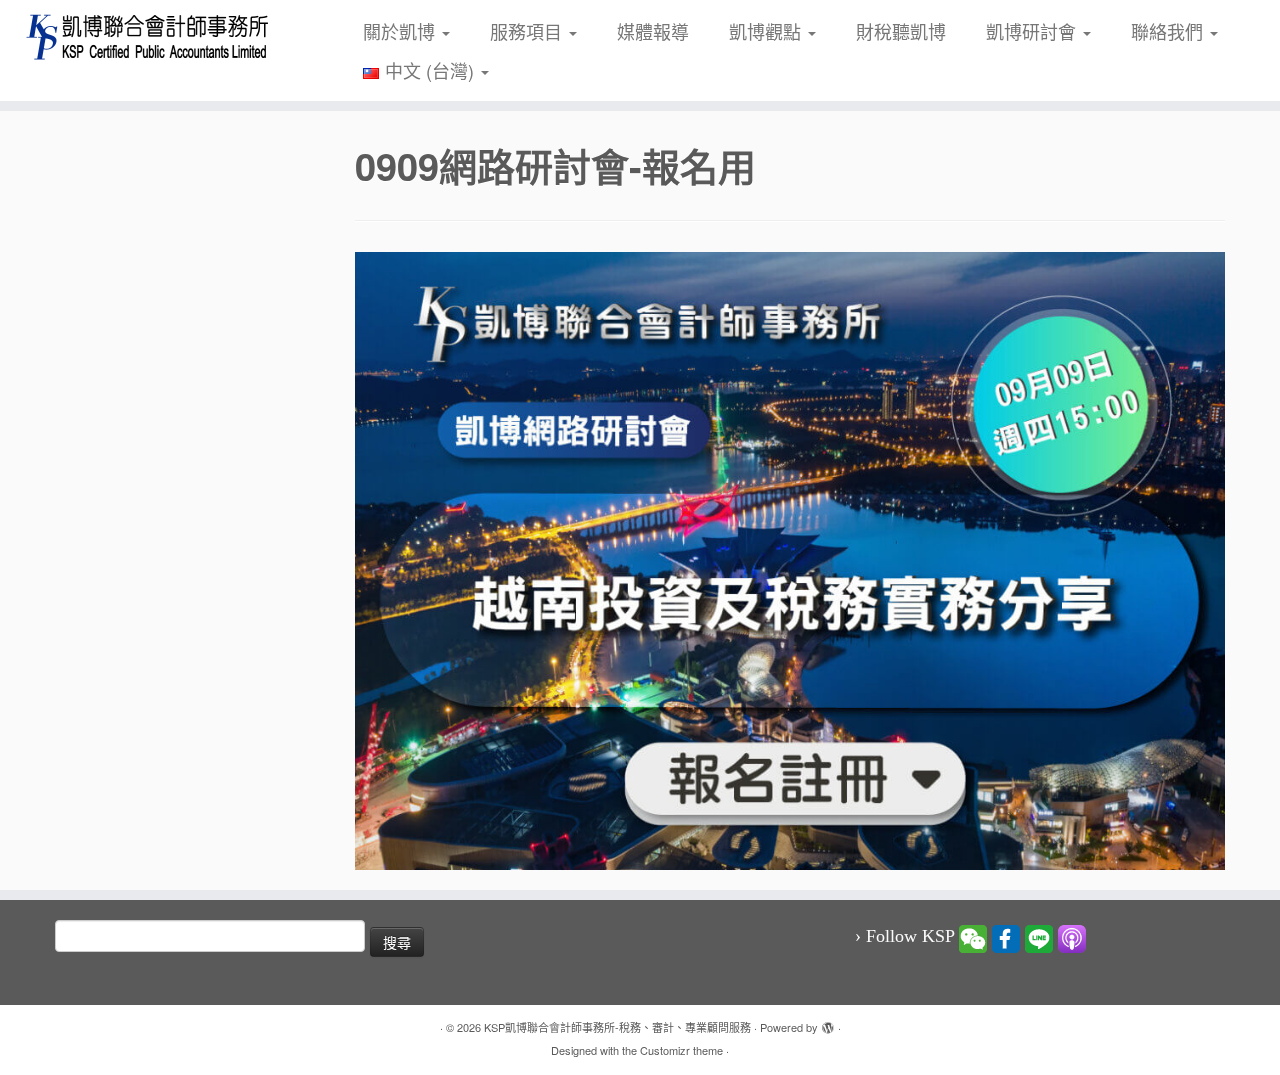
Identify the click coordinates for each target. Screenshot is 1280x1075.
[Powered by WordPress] (828, 1023)
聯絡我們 (1169, 31)
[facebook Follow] (1006, 937)
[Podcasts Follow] (1072, 937)
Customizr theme (681, 1050)
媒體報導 (653, 31)
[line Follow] (1039, 937)
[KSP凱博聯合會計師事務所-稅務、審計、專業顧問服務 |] (147, 36)
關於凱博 (401, 31)
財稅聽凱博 (901, 31)
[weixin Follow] (973, 937)
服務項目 (528, 31)
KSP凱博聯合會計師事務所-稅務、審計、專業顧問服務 (617, 1027)
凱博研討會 (1033, 31)
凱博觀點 (767, 31)
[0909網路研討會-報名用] (790, 558)
